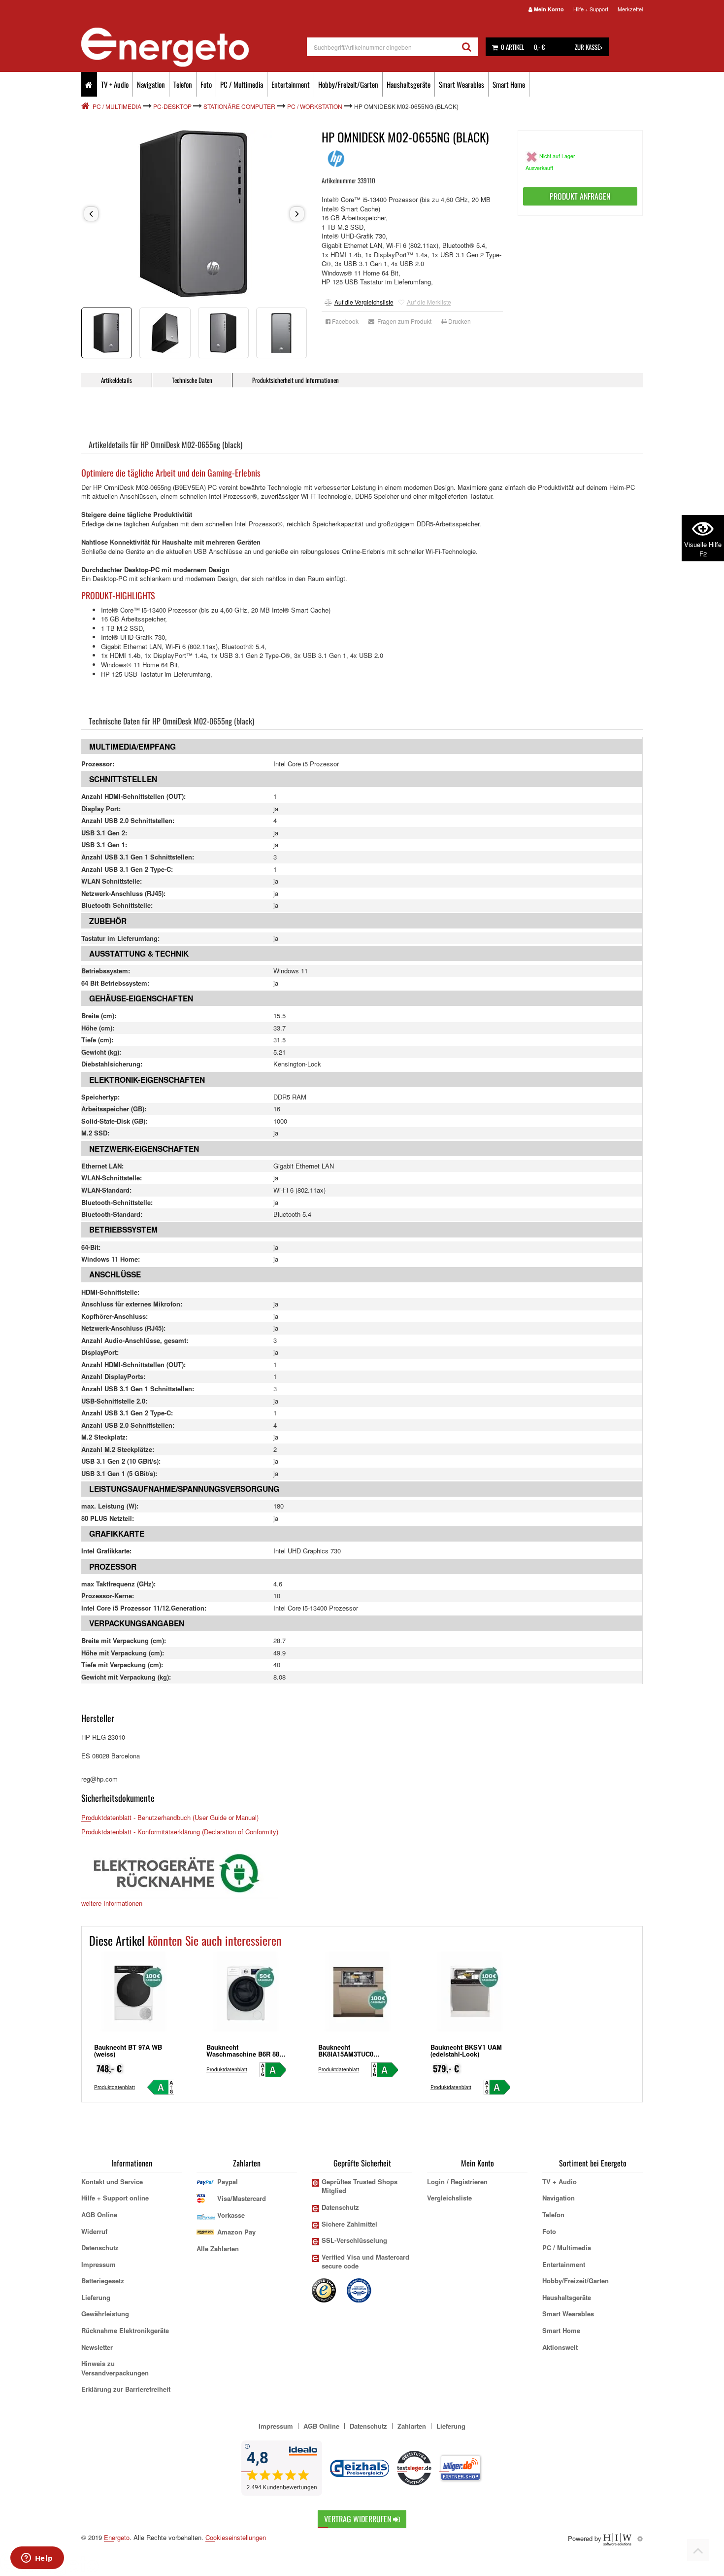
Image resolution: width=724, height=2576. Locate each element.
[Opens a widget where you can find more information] (37, 2559)
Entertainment (291, 84)
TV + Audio (115, 84)
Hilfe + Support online (115, 2198)
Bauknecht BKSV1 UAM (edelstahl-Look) (466, 2050)
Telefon (183, 84)
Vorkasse (231, 2215)
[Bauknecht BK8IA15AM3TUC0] (358, 1995)
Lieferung (96, 2297)
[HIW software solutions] (618, 2538)
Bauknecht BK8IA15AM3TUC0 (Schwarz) (346, 2054)
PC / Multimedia (242, 84)
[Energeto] (194, 47)
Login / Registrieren (457, 2181)
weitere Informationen (112, 1903)
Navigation (151, 84)
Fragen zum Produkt (403, 321)
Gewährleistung (105, 2314)
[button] (91, 214)
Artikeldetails (116, 380)
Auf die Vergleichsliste (364, 302)
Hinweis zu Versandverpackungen (115, 2368)
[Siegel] (360, 2289)
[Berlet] (86, 106)
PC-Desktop (172, 106)
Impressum (99, 2264)
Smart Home (509, 84)
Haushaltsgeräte (409, 84)
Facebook (345, 321)
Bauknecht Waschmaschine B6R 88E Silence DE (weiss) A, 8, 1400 (245, 2057)
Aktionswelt (560, 2347)
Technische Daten (192, 380)
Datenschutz (100, 2248)
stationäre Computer (239, 106)
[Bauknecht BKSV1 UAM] (470, 1995)
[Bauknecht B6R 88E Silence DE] (246, 1995)
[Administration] (640, 2538)
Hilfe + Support (591, 9)
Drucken (459, 321)
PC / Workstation (315, 106)
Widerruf (94, 2231)
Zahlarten (412, 2426)
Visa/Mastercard (242, 2198)
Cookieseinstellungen (236, 2538)
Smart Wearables (461, 84)
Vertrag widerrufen (359, 2519)
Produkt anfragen (580, 196)
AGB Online (99, 2215)
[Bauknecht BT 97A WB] (134, 1995)
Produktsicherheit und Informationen (296, 380)
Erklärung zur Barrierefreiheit (126, 2389)
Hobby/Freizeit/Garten (348, 84)
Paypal (228, 2181)
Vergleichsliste (449, 2198)
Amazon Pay (236, 2232)
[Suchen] (467, 47)
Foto (206, 84)
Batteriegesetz (103, 2281)
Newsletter (97, 2347)
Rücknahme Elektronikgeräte (125, 2330)
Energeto (117, 2537)
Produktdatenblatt (115, 2087)
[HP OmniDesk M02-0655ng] (194, 214)
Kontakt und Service (112, 2181)
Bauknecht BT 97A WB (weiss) (128, 2050)
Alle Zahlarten (218, 2249)
